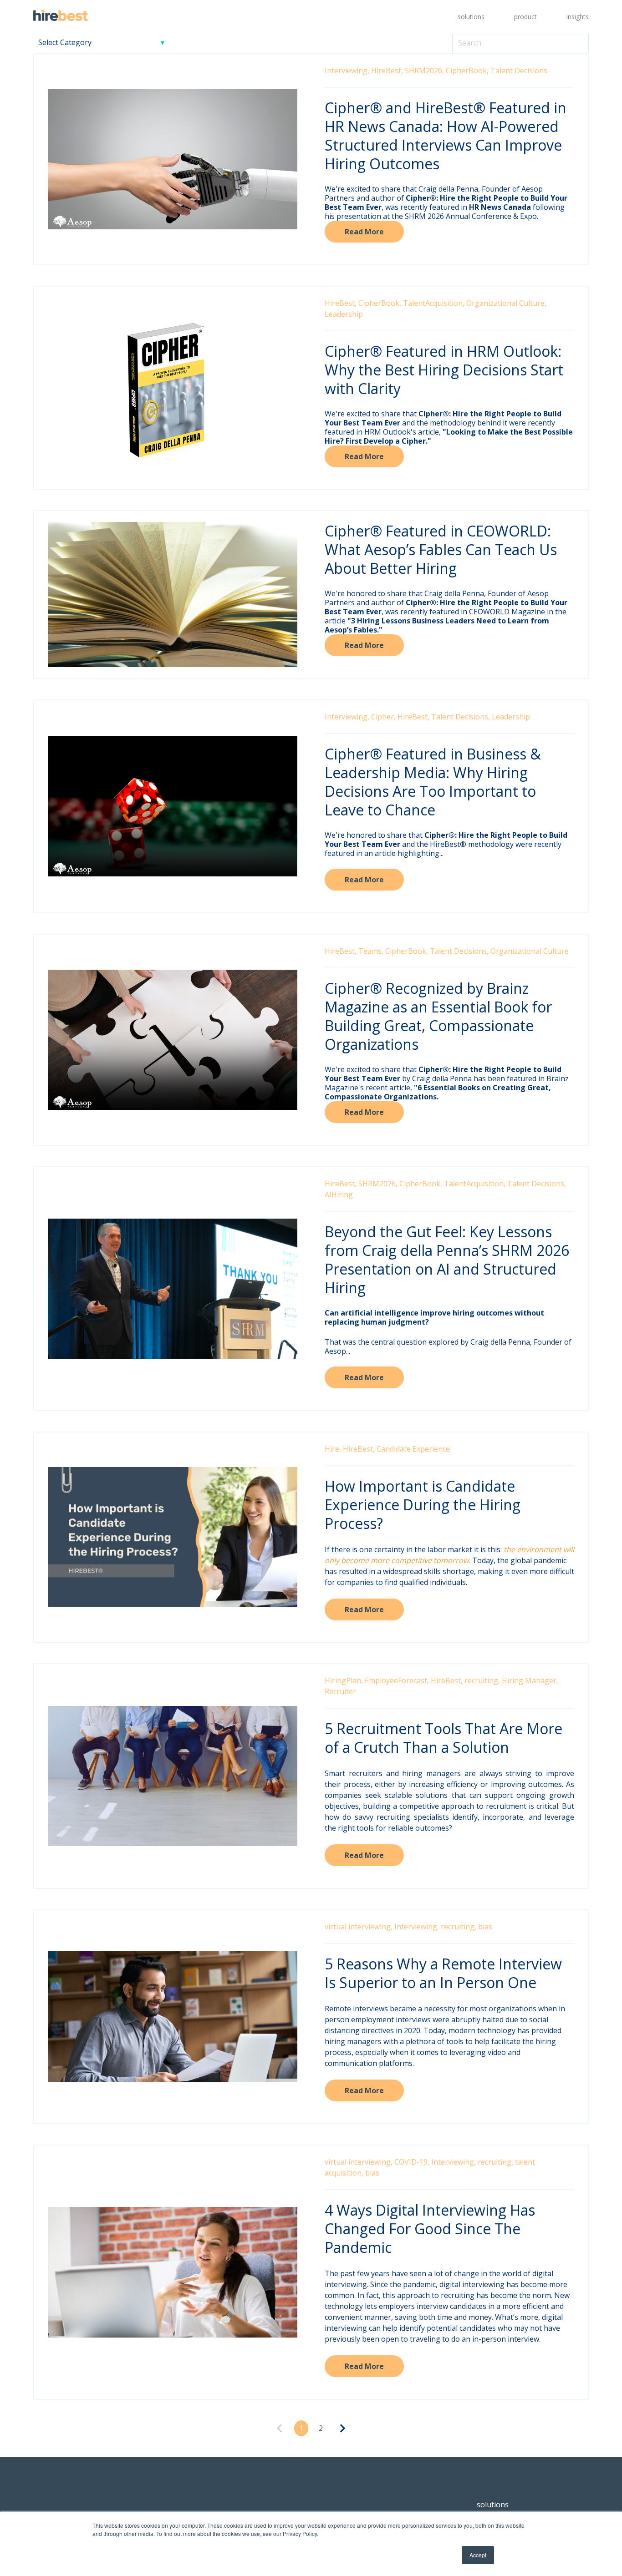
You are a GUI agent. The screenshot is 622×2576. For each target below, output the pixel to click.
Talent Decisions (519, 71)
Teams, (371, 951)
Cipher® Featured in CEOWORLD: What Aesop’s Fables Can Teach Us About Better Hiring (441, 549)
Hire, (333, 1449)
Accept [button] (478, 2555)
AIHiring (339, 1194)
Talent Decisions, (461, 717)
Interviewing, (347, 71)
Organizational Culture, (506, 303)
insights (578, 17)
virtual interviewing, (359, 1927)
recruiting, (482, 1680)
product (525, 17)
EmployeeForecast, (397, 1680)
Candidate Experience (413, 1449)
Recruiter (340, 1691)
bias (485, 1927)
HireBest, (387, 71)
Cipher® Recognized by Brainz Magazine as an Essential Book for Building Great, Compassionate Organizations (438, 1016)
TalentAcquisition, (434, 303)
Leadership (344, 314)
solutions (471, 17)
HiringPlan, (344, 1680)
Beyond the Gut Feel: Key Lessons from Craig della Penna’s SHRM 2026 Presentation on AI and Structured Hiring (447, 1260)
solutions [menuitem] (493, 2505)
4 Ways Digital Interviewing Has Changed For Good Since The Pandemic (430, 2229)
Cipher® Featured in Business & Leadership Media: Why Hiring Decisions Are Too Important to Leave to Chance (433, 782)
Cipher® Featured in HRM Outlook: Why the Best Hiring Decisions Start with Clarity (444, 370)
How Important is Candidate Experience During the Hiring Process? (423, 1505)
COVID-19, (412, 2162)
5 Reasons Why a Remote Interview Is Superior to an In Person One (443, 1973)
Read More (364, 232)
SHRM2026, (424, 71)
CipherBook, (467, 71)
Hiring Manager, (530, 1680)
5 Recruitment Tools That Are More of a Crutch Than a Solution (444, 1738)
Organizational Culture (530, 951)
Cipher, (383, 717)
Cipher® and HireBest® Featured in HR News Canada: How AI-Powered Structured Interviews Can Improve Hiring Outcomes (446, 136)
